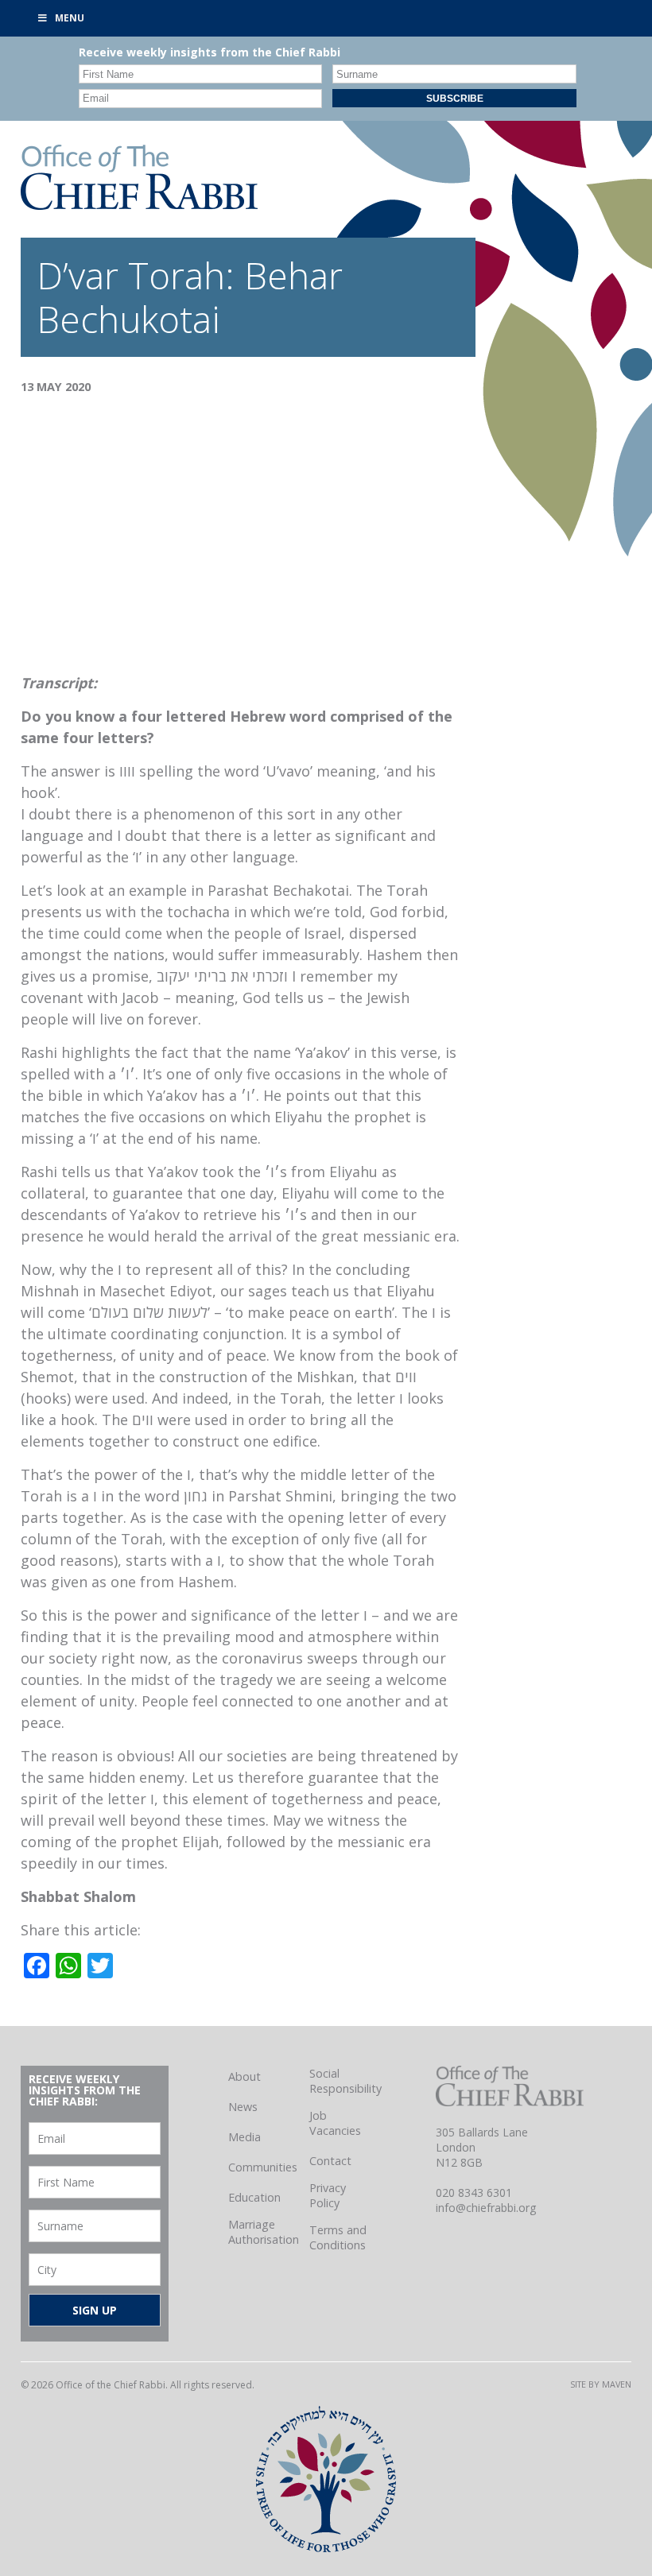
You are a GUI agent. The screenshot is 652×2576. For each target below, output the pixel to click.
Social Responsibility (345, 2081)
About (244, 2076)
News (243, 2107)
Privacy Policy (328, 2195)
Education (254, 2197)
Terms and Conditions (338, 2237)
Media (244, 2137)
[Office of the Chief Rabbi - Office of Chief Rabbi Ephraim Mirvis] (139, 204)
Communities (263, 2167)
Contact (330, 2161)
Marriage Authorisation (264, 2232)
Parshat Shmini (280, 1496)
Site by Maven (601, 2384)
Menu (70, 18)
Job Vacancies (335, 2123)
